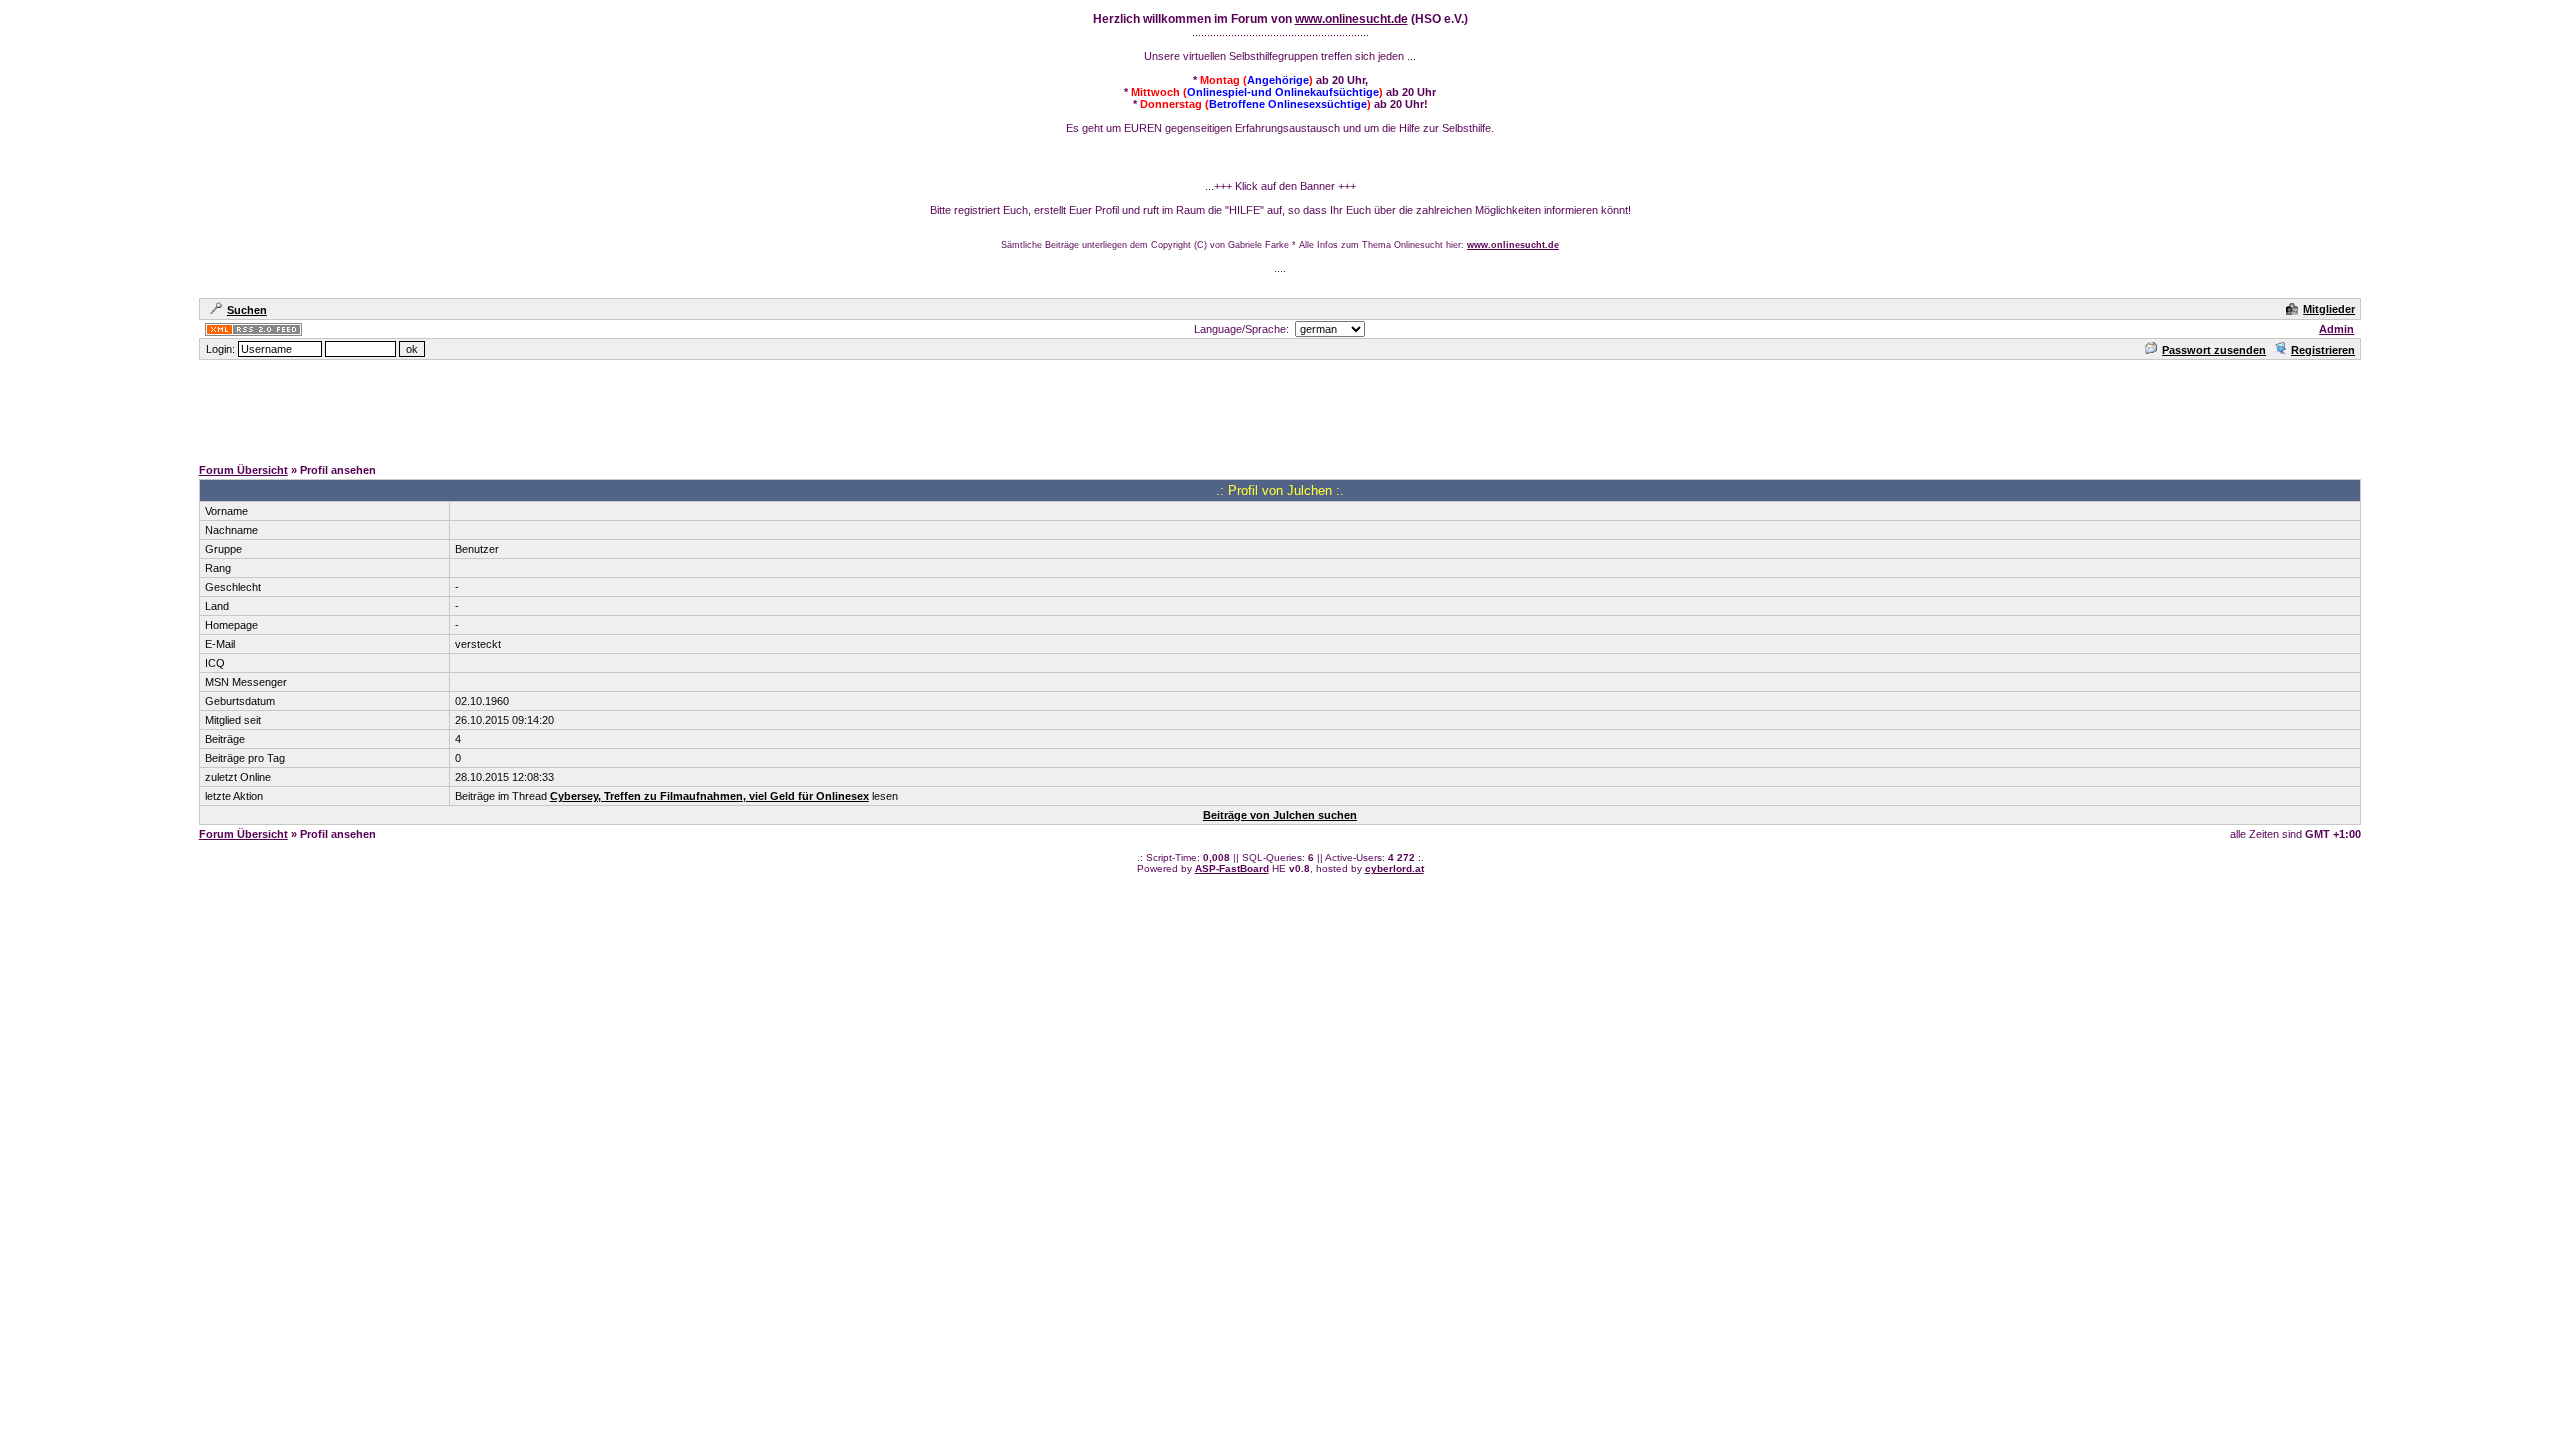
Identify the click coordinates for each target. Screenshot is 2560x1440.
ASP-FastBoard (1232, 868)
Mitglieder (2329, 309)
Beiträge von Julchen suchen (1280, 815)
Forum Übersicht (243, 470)
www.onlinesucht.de (1351, 19)
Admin (2336, 329)
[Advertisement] (1280, 407)
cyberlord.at (1394, 868)
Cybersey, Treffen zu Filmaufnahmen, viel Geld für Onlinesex (709, 796)
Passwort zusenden (2214, 350)
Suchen (247, 310)
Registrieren (2323, 350)
